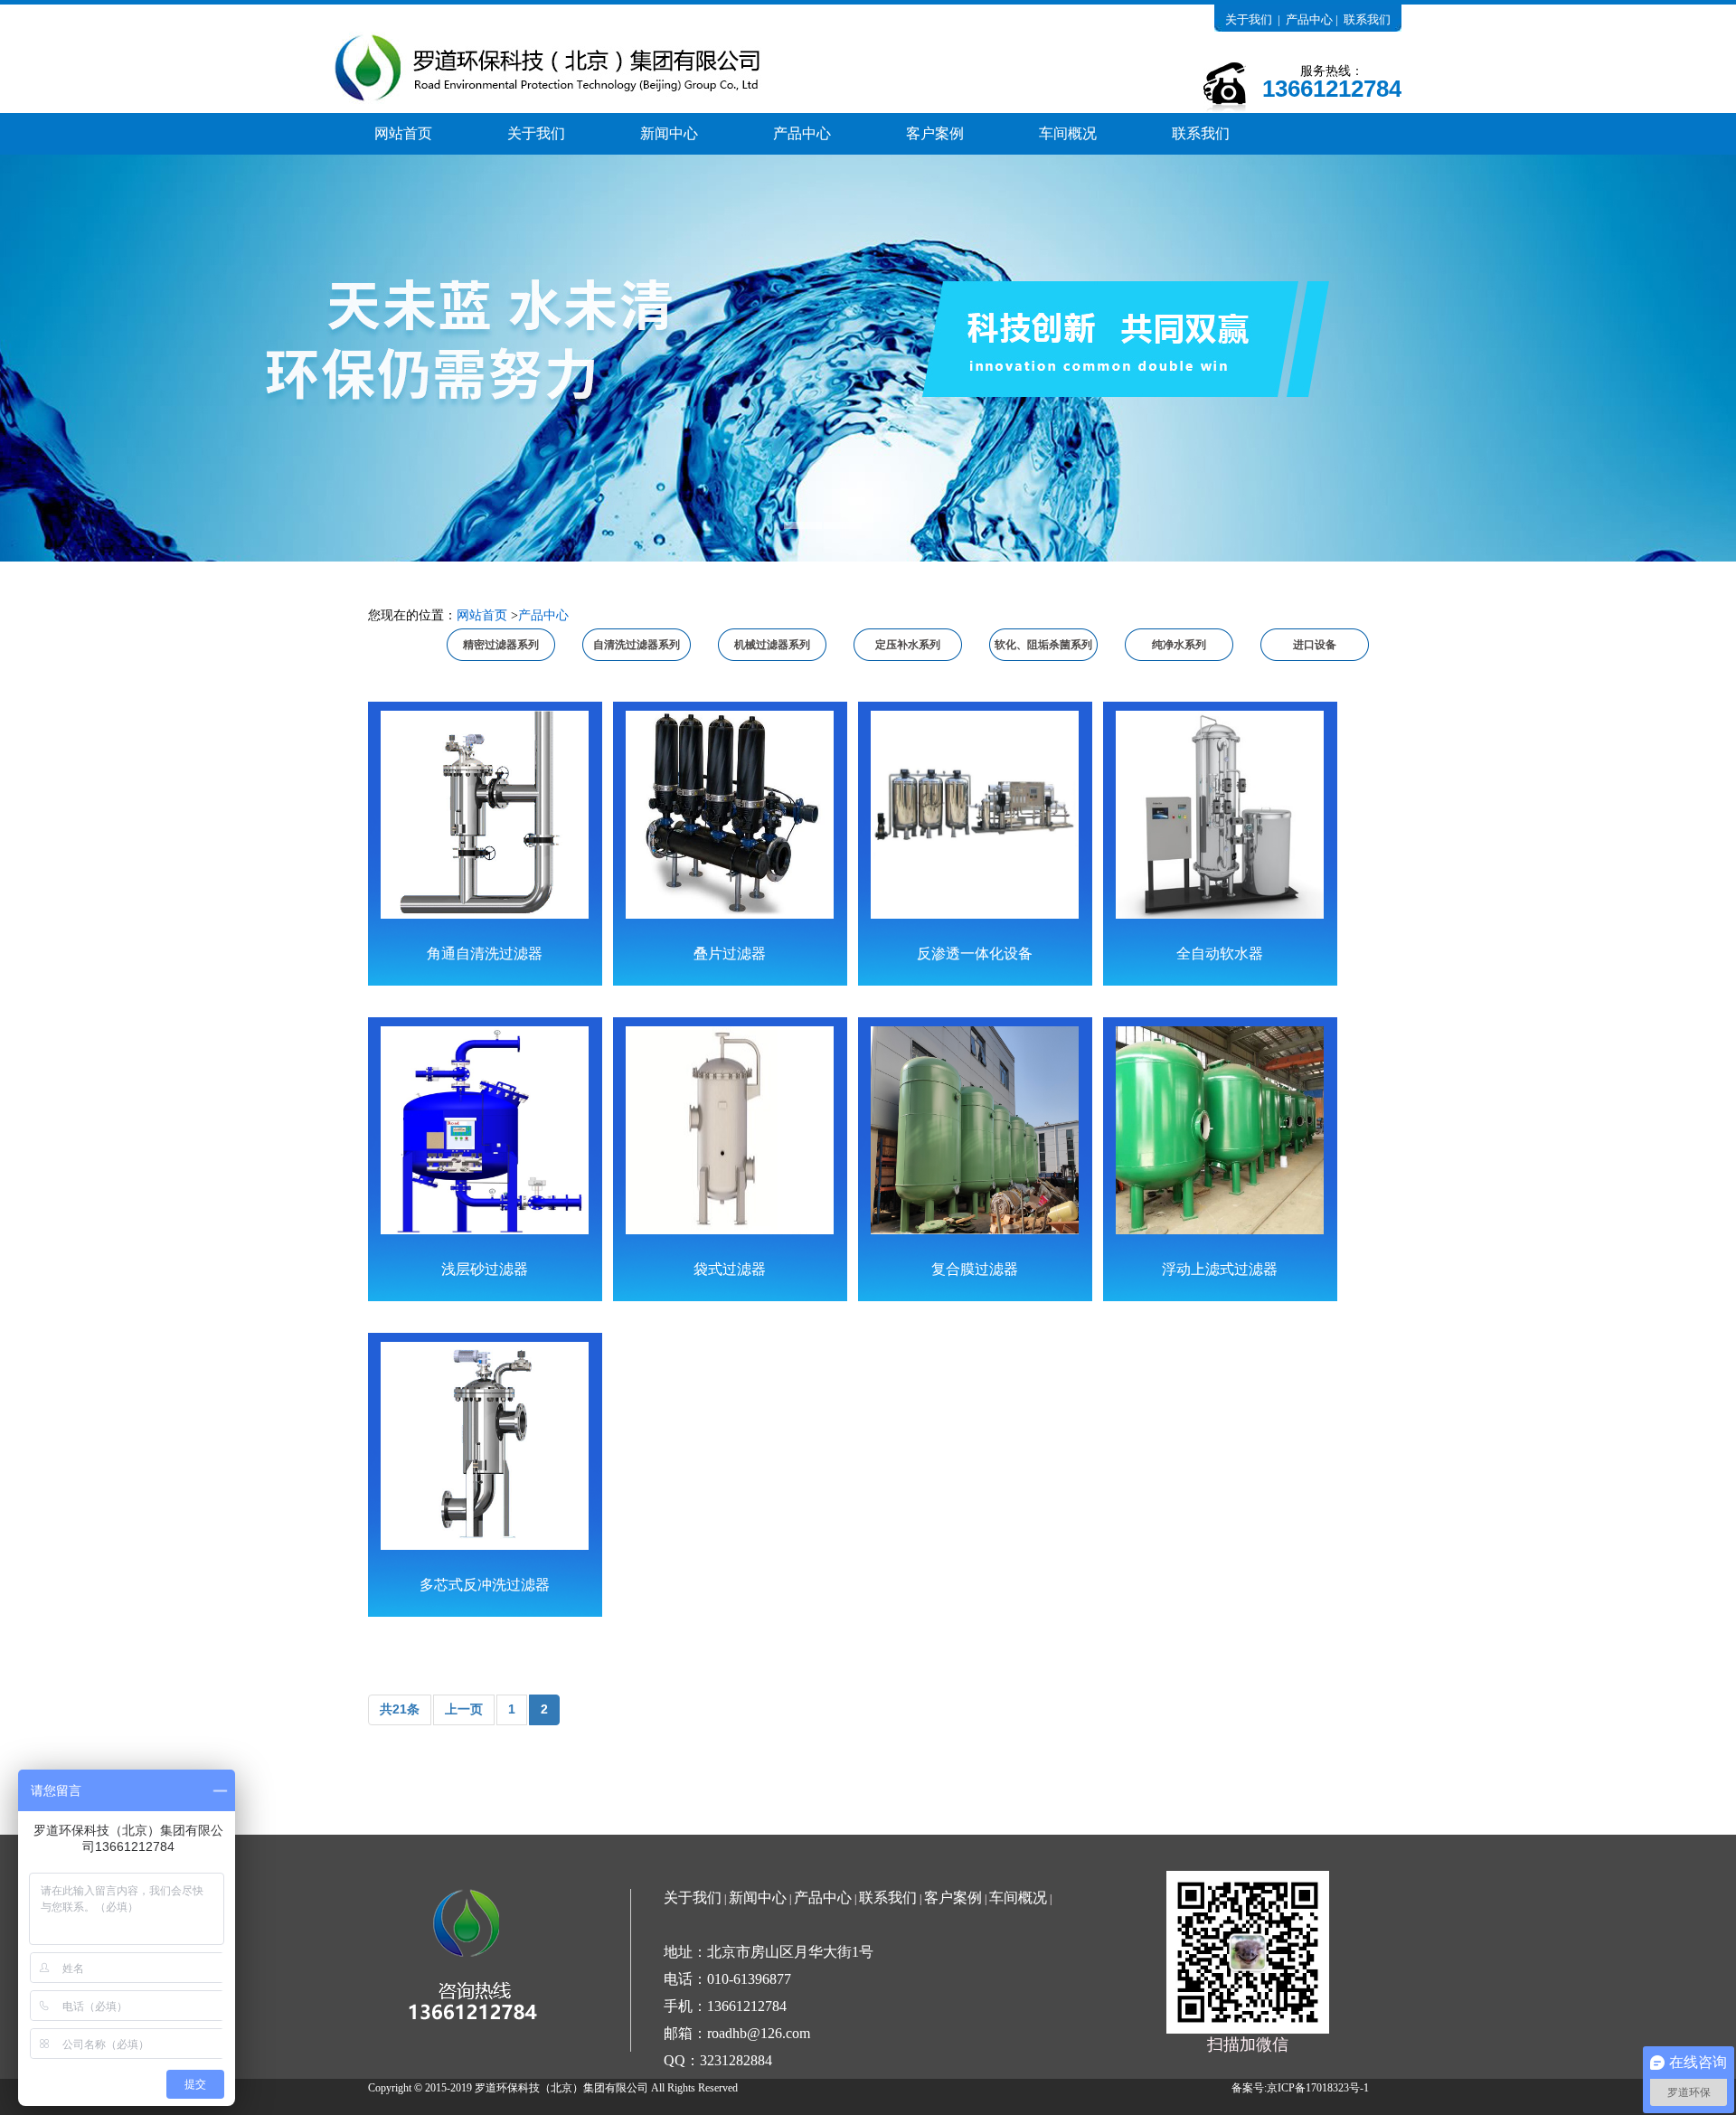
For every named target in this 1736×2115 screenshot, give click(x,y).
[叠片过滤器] (730, 815)
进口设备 (1315, 645)
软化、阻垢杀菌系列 (1043, 645)
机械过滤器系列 (772, 645)
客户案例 (935, 133)
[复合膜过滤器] (975, 1130)
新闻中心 (669, 133)
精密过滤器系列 (501, 645)
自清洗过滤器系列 (637, 645)
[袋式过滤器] (730, 1130)
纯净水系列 (1179, 645)
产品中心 (1309, 19)
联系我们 (1367, 19)
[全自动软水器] (1220, 815)
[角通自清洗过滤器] (485, 815)
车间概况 (1068, 133)
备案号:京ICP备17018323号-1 (1300, 2088)
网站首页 (403, 133)
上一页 (464, 1709)
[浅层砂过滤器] (485, 1130)
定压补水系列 (908, 645)
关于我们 (1249, 19)
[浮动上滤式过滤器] (1220, 1130)
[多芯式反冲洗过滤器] (485, 1446)
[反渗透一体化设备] (975, 815)
